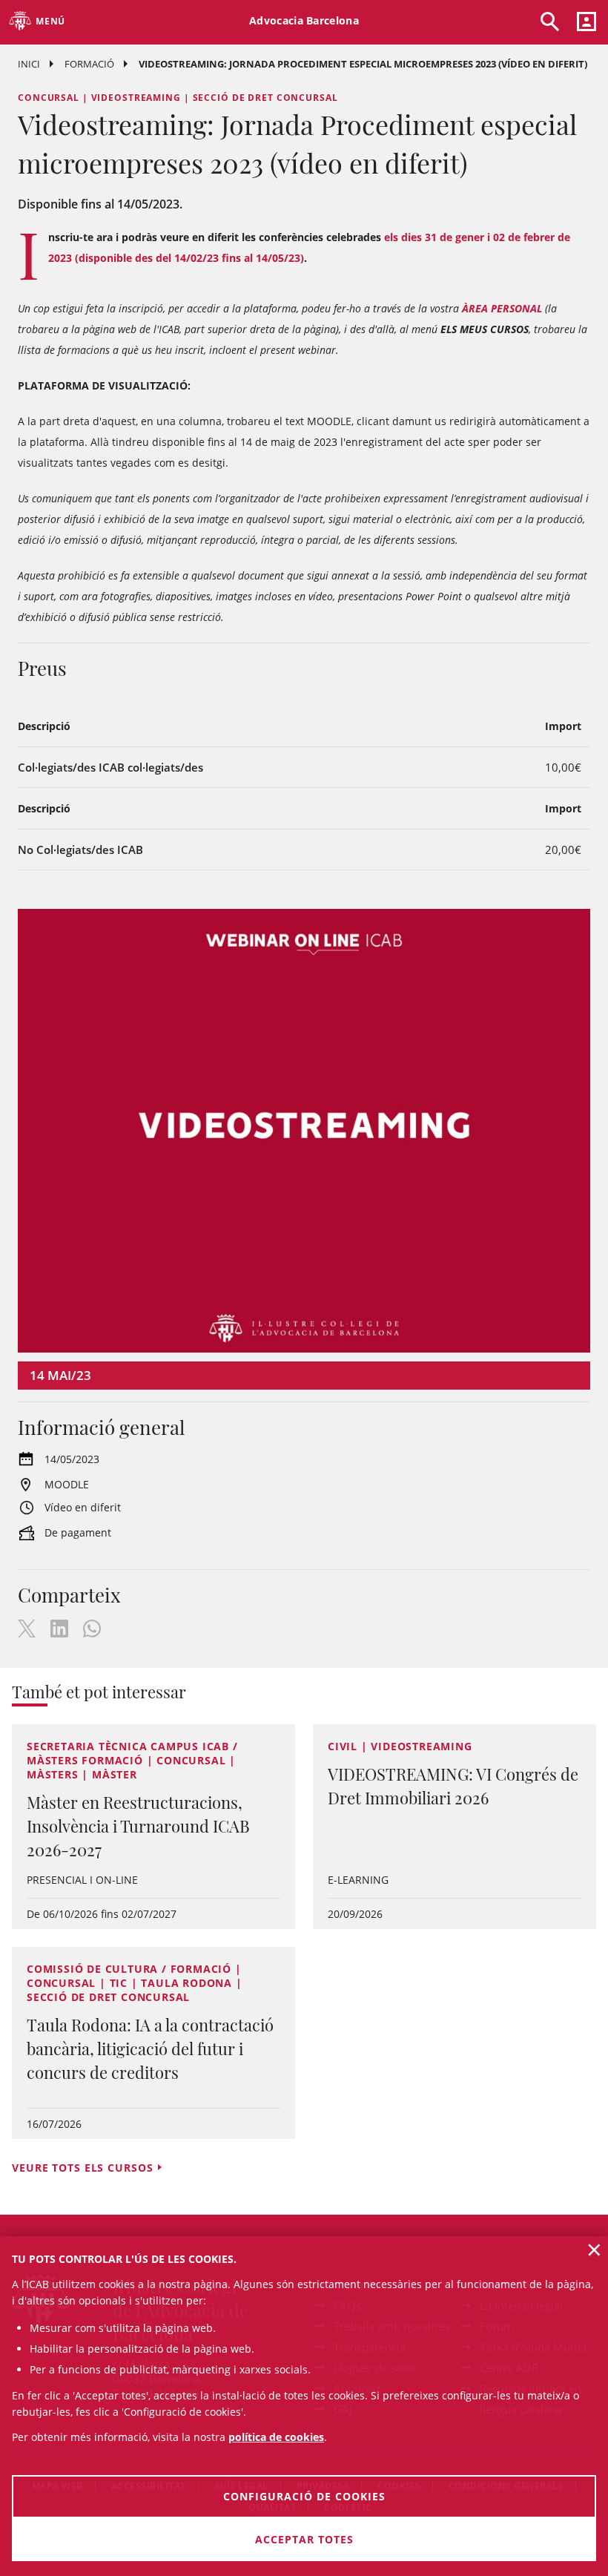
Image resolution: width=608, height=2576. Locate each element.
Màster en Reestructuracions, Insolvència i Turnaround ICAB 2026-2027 (138, 1826)
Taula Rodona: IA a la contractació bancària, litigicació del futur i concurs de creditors (150, 2048)
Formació (89, 64)
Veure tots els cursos (82, 2168)
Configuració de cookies (304, 2496)
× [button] (594, 2250)
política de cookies (276, 2437)
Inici (29, 64)
